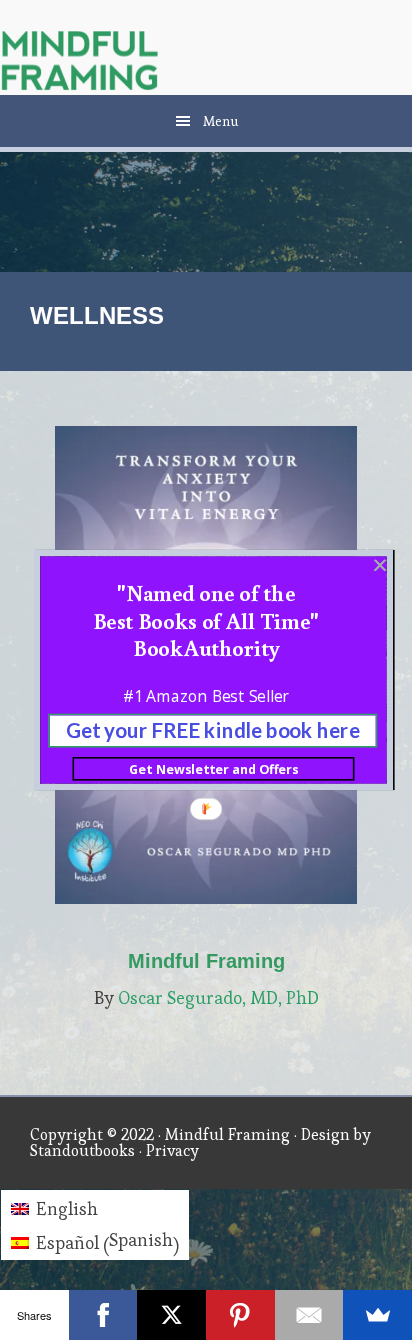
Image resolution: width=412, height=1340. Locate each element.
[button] (206, 620)
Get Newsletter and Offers (213, 768)
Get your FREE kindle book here (213, 730)
